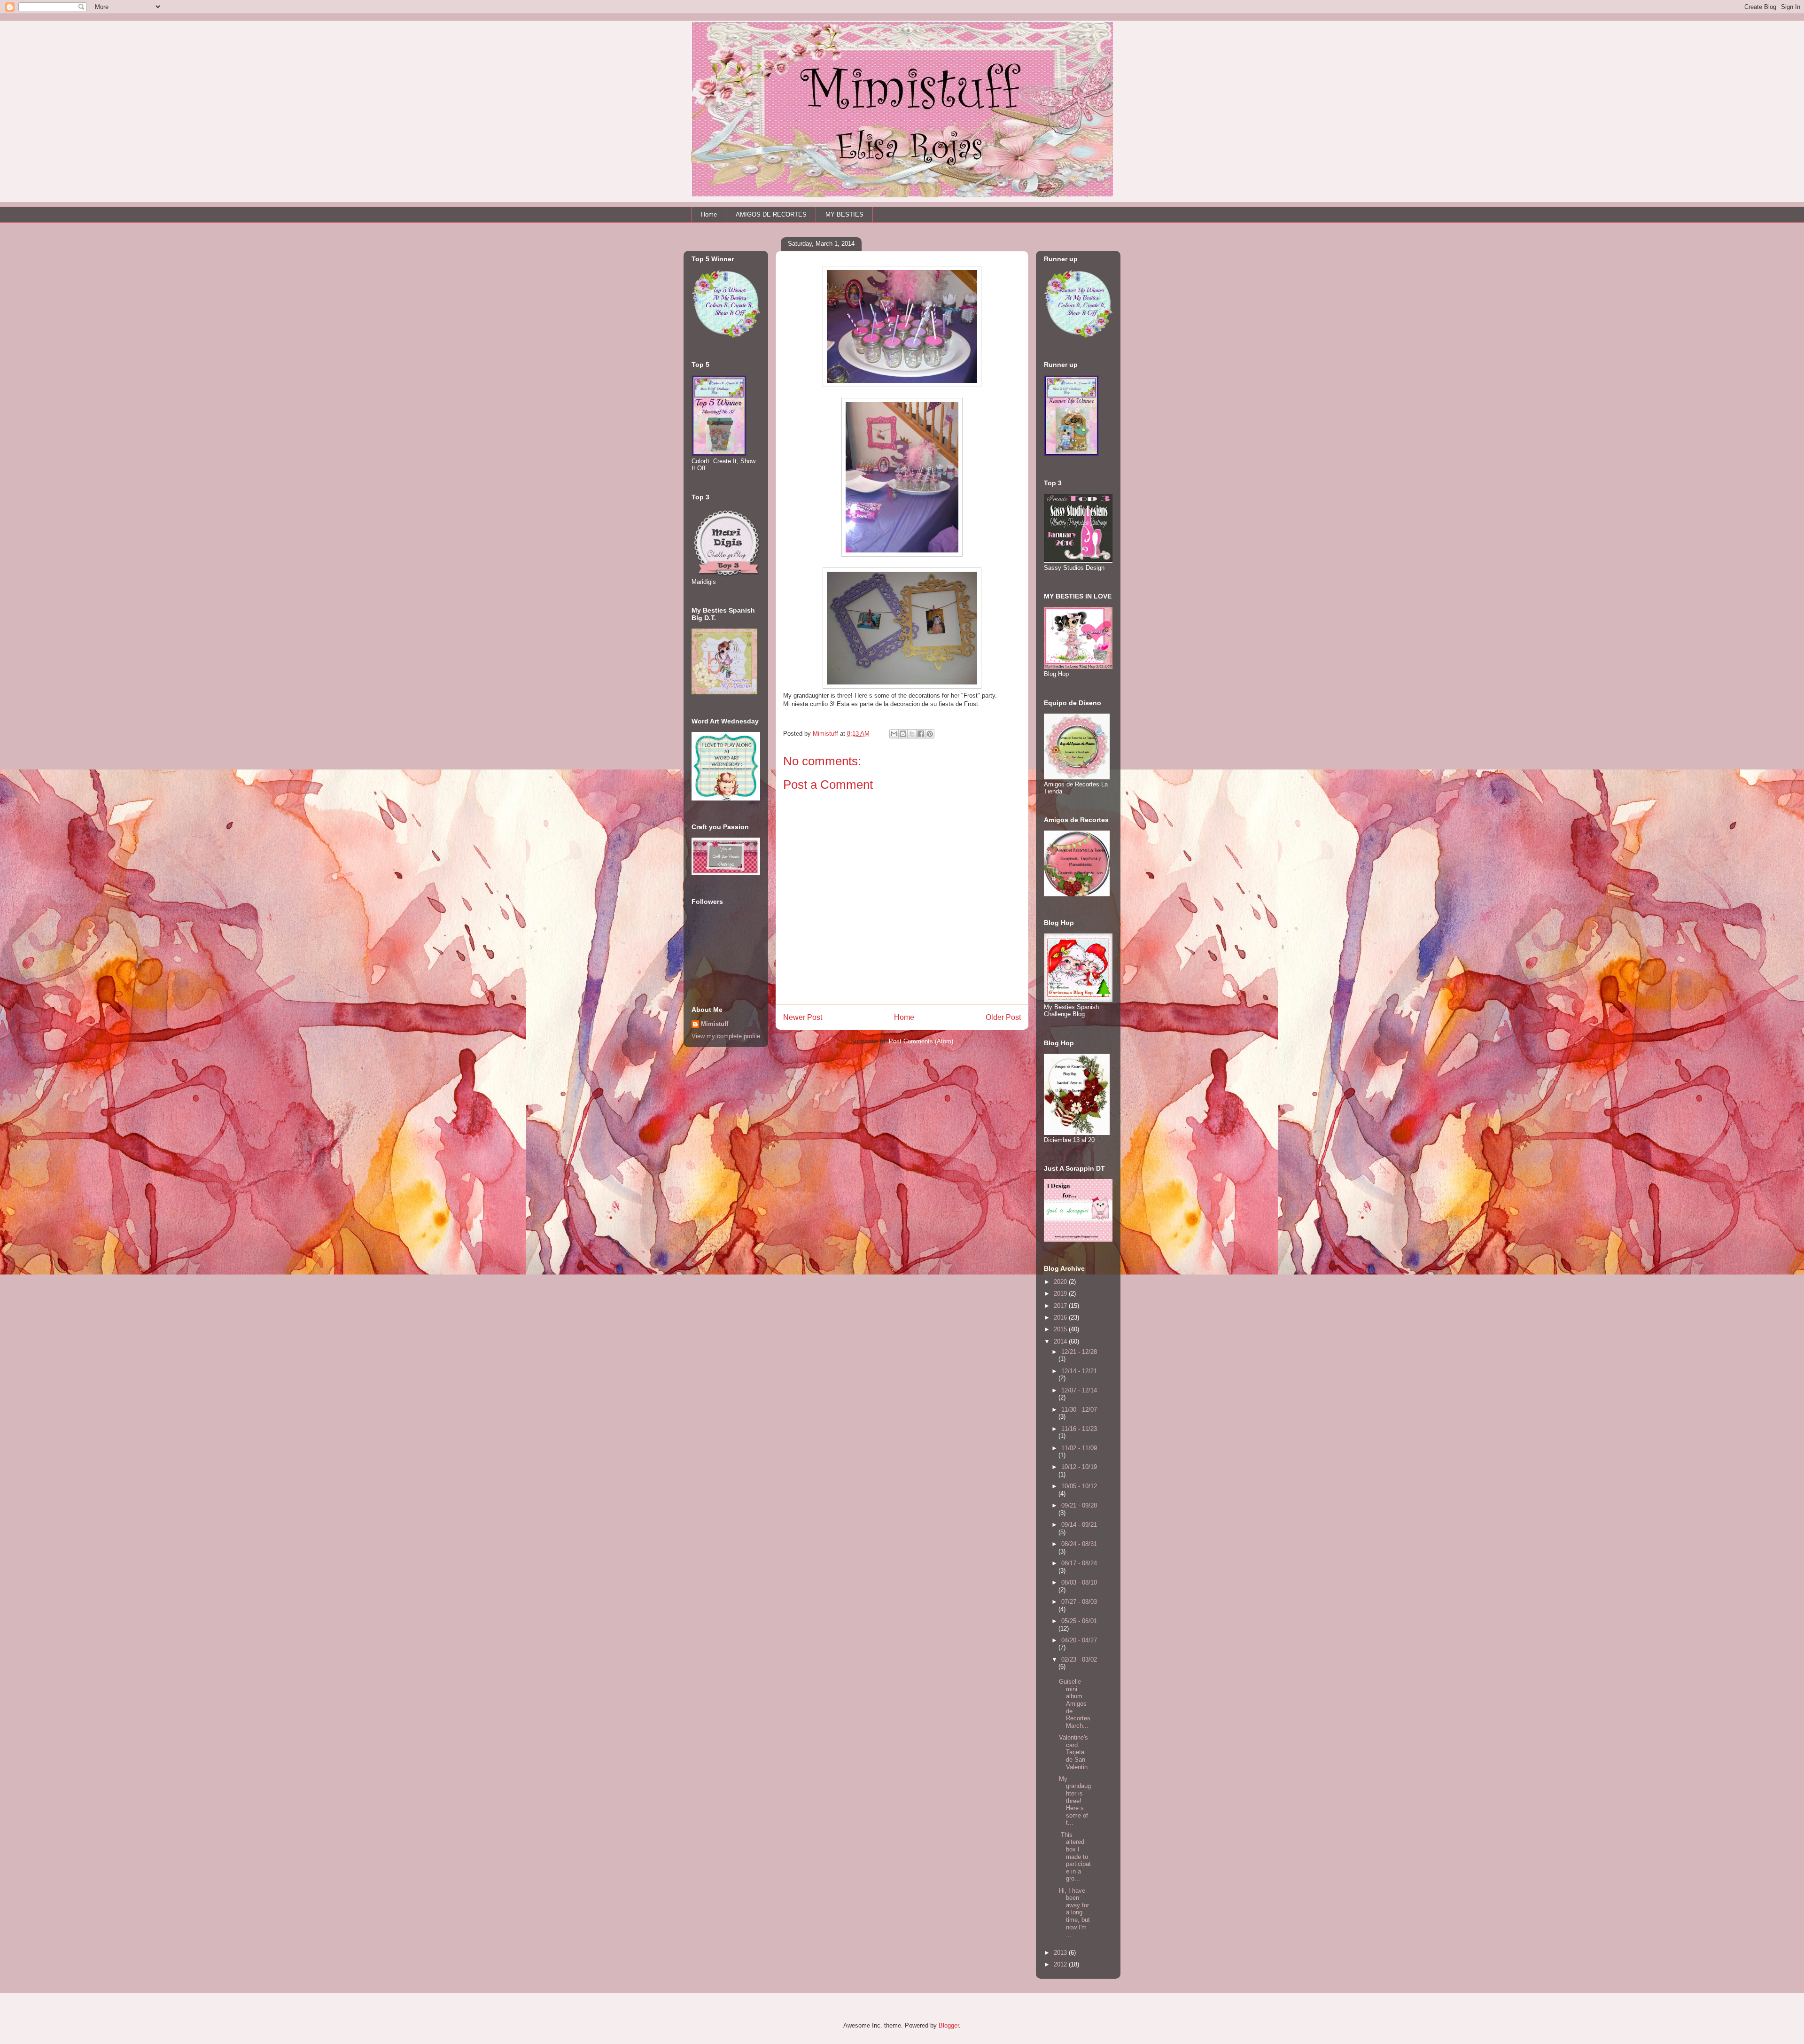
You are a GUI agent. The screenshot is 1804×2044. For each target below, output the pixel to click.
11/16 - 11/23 (1079, 1429)
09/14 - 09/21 (1079, 1525)
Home (709, 214)
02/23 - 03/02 (1079, 1659)
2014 (1061, 1341)
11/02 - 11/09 (1079, 1448)
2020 (1061, 1282)
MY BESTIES (844, 214)
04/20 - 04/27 (1079, 1640)
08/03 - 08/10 (1079, 1582)
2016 (1061, 1317)
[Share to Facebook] (921, 734)
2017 (1061, 1306)
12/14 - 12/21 (1079, 1371)
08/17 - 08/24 (1079, 1563)
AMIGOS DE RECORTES (771, 214)
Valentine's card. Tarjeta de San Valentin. (1074, 1752)
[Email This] (894, 734)
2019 (1061, 1294)
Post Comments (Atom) (921, 1041)
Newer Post (803, 1017)
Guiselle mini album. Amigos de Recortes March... (1075, 1704)
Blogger (949, 2025)
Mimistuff (715, 1024)
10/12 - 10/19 (1079, 1467)
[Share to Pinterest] (930, 734)
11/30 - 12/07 (1079, 1410)
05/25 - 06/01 (1079, 1621)
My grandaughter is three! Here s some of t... (1075, 1801)
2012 (1061, 1964)
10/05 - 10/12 (1079, 1486)
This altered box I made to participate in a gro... (1075, 1857)
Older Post (1003, 1017)
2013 (1061, 1953)
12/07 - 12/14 (1079, 1390)
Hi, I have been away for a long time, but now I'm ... (1074, 1913)
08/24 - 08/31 (1079, 1544)
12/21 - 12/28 (1079, 1352)
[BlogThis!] (903, 734)
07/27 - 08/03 (1079, 1602)
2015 (1061, 1329)
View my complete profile (726, 1036)
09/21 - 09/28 (1079, 1505)
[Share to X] (912, 734)
